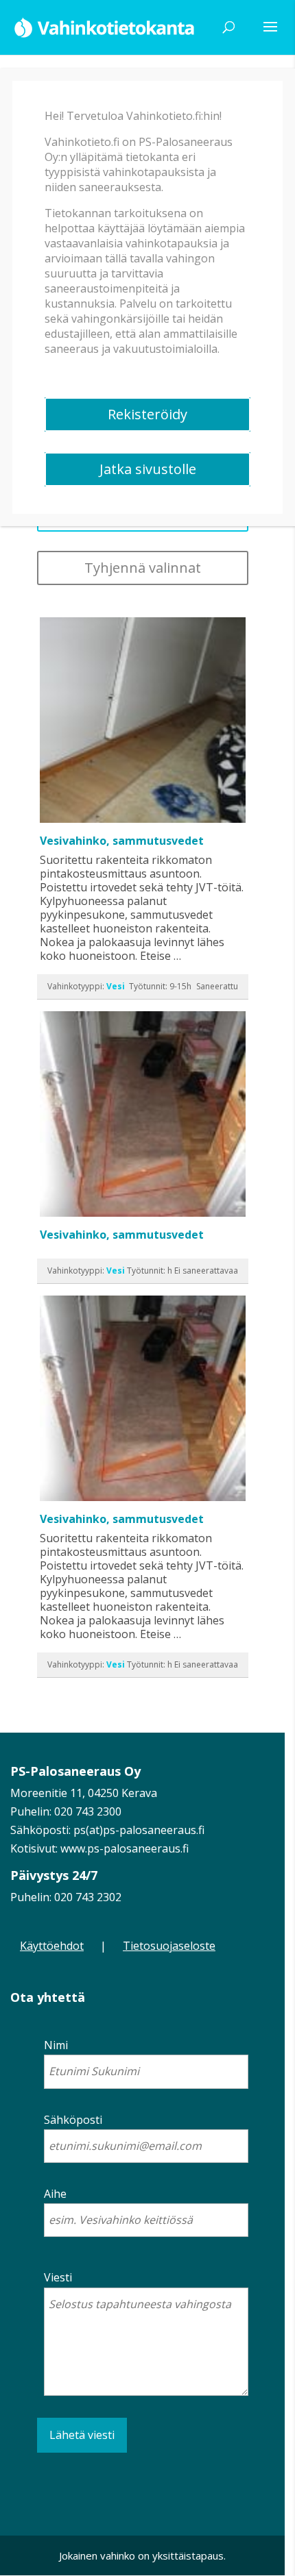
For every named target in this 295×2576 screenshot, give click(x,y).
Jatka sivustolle (148, 469)
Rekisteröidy (147, 414)
